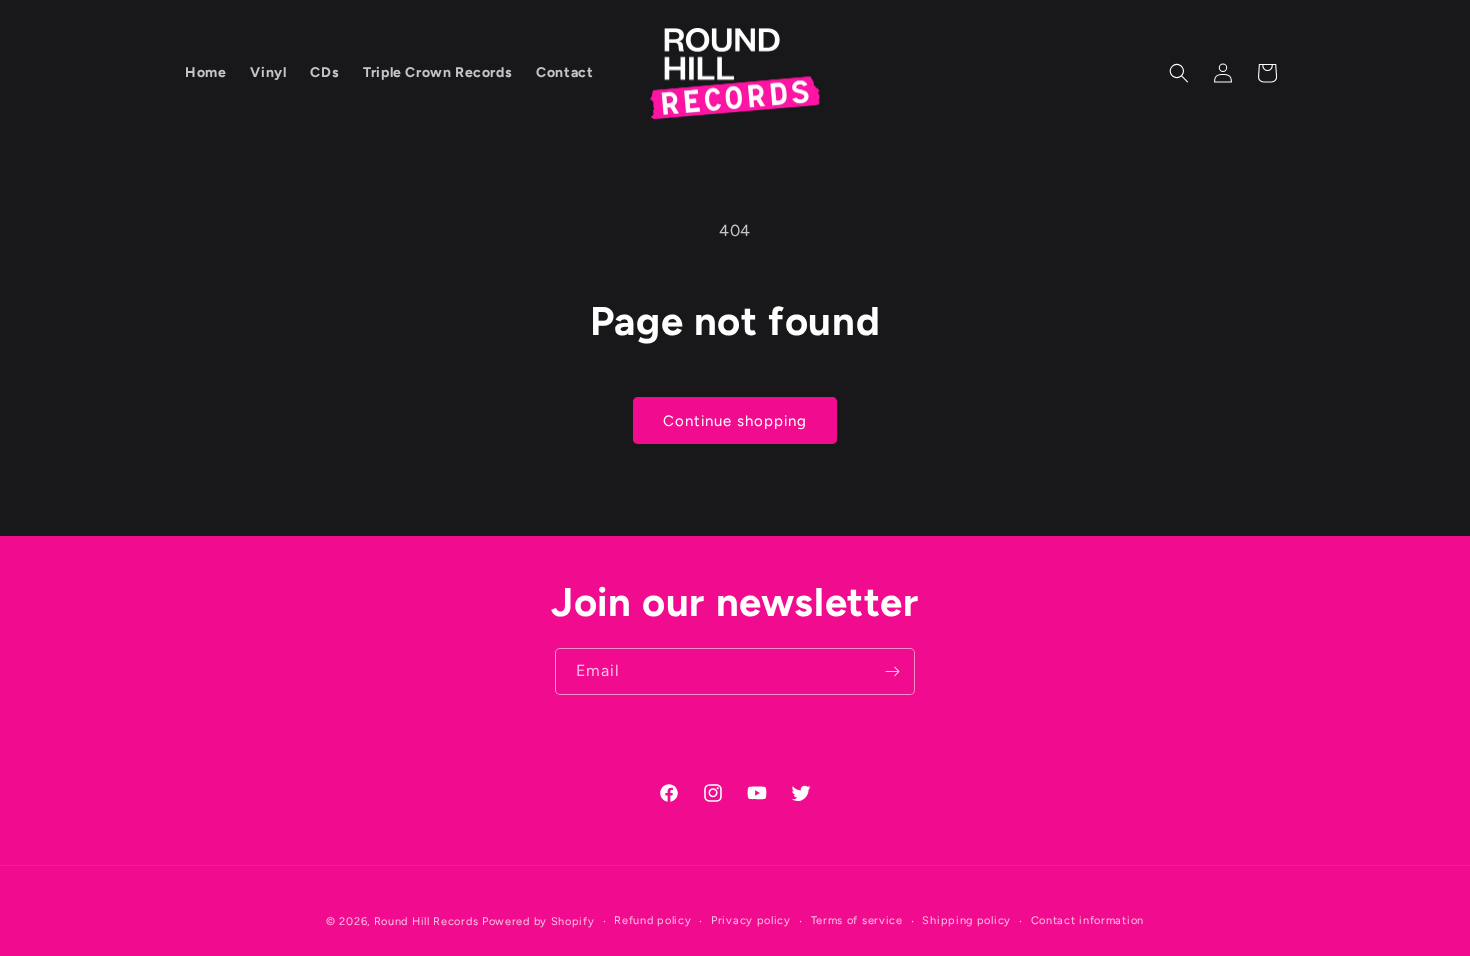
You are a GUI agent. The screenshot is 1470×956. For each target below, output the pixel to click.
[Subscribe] (892, 671)
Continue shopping (735, 421)
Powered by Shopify (538, 921)
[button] (1179, 73)
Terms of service (857, 920)
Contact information (1087, 920)
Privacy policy (751, 920)
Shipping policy (966, 920)
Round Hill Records (426, 921)
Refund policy (652, 920)
